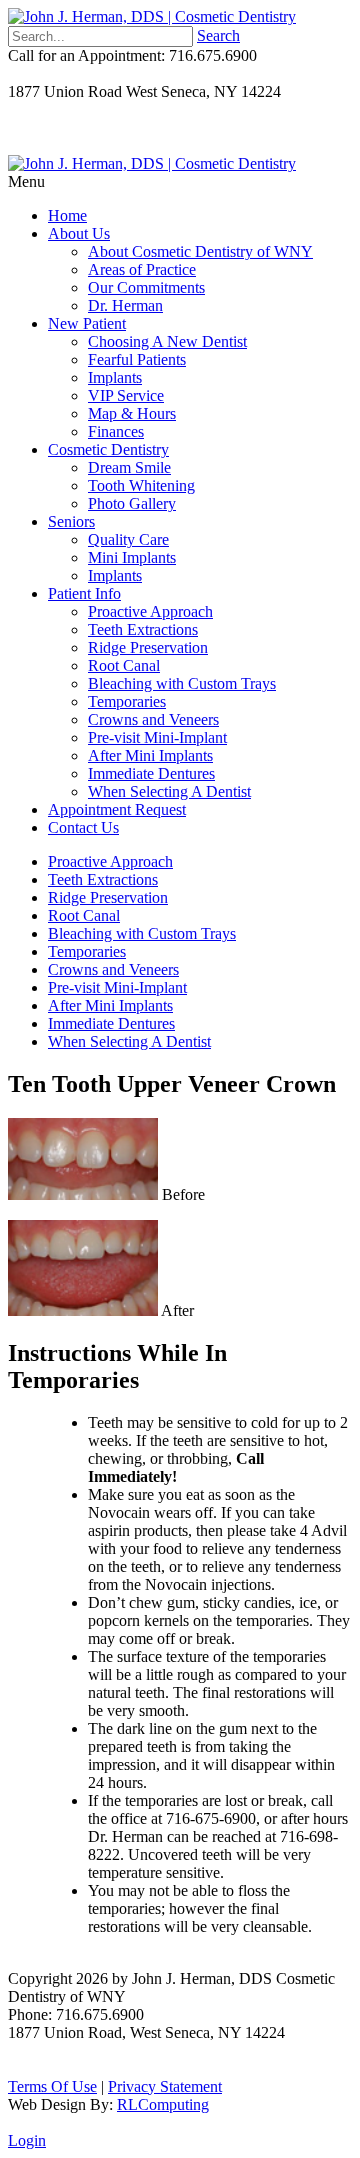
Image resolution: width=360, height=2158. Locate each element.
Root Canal (124, 665)
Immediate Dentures (151, 773)
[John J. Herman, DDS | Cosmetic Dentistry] (152, 16)
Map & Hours (132, 413)
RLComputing (163, 2104)
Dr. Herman (125, 305)
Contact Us (83, 827)
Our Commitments (146, 287)
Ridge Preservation (148, 647)
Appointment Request (117, 809)
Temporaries (127, 701)
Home (67, 215)
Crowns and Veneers (153, 719)
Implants (115, 377)
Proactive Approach (150, 611)
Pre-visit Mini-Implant (157, 737)
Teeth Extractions (143, 629)
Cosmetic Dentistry (108, 449)
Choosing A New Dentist (167, 341)
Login (27, 2140)
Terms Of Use (52, 2086)
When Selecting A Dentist (169, 791)
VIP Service (126, 395)
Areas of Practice (142, 269)
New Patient (87, 323)
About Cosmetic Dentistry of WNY (200, 251)
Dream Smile (129, 467)
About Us (79, 233)
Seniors (71, 521)
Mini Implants (132, 557)
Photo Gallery (132, 503)
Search (218, 35)
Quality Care (128, 539)
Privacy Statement (165, 2086)
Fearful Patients (137, 359)
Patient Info (84, 593)
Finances (116, 431)
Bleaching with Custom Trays (182, 683)
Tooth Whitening (141, 485)
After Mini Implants (150, 755)
